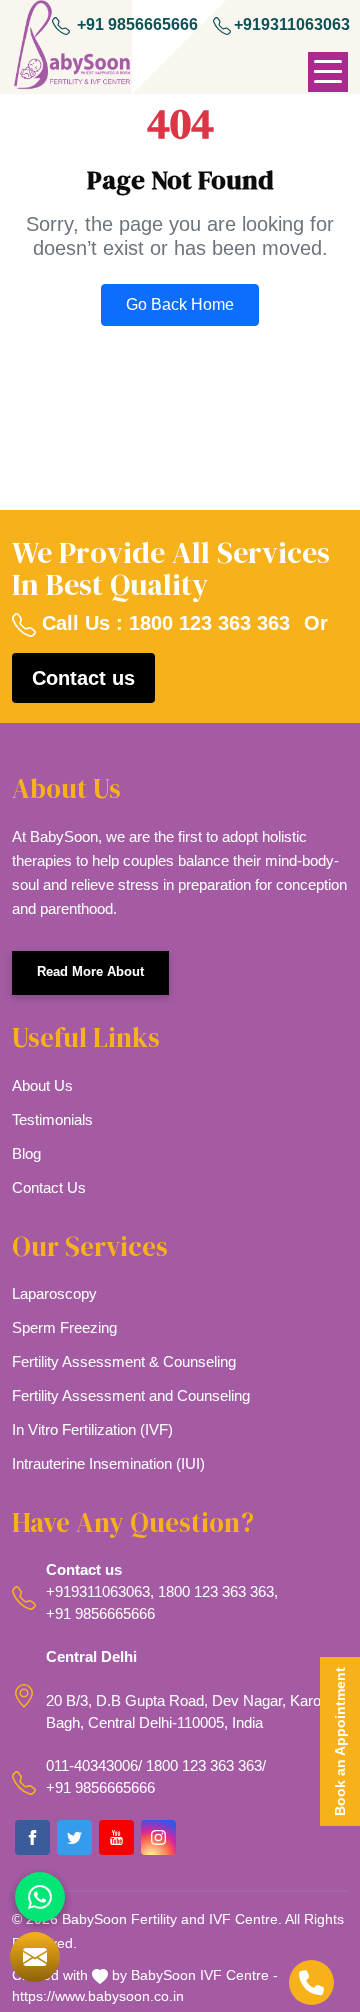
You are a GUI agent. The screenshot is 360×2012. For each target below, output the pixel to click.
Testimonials (52, 1119)
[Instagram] (158, 1837)
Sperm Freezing (64, 1327)
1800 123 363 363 (216, 1591)
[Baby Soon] (72, 47)
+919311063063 (292, 24)
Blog (26, 1153)
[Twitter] (74, 1837)
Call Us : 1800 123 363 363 (163, 623)
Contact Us (49, 1187)
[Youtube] (116, 1837)
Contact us (83, 678)
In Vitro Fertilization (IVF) (92, 1429)
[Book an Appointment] (35, 1957)
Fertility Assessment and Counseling (131, 1395)
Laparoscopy (54, 1293)
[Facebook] (32, 1837)
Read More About (90, 971)
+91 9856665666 (135, 24)
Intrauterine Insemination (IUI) (108, 1463)
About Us (42, 1085)
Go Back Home (180, 304)
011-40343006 (92, 1765)
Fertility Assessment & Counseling (124, 1361)
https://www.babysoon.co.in (98, 1996)
